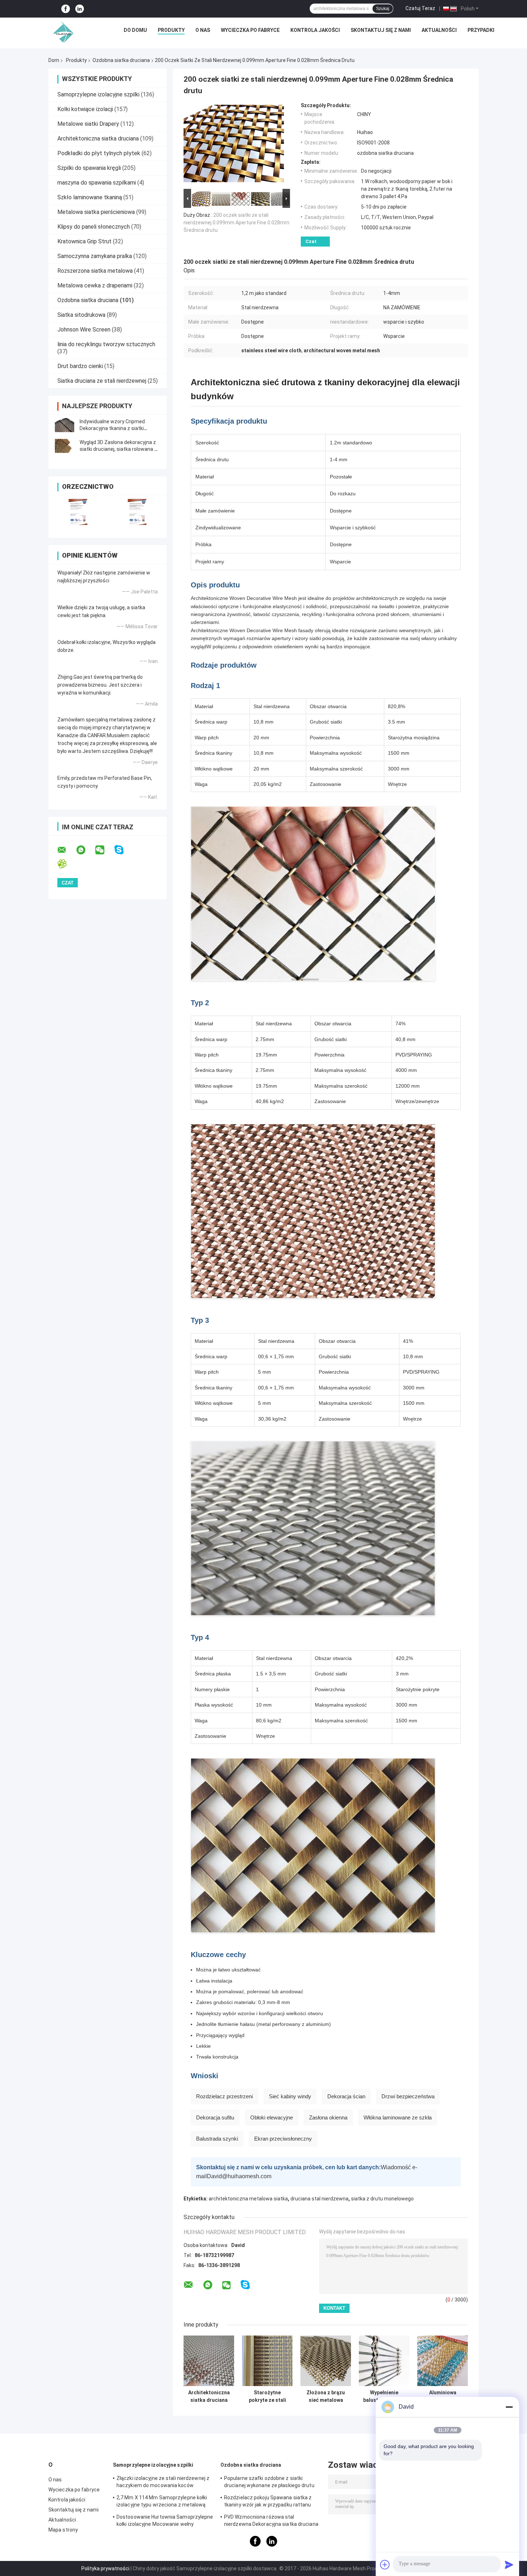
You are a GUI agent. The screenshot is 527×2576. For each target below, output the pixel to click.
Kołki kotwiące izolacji (85, 109)
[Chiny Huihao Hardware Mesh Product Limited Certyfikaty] (78, 512)
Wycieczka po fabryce (250, 30)
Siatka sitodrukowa (81, 315)
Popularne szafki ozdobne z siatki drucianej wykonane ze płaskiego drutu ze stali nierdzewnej (269, 2483)
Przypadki (481, 30)
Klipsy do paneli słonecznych (94, 227)
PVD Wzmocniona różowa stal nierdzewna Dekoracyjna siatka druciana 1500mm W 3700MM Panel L (271, 2522)
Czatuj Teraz (420, 8)
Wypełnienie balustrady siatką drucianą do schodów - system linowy (384, 2396)
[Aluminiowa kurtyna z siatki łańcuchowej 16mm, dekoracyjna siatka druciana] (443, 2361)
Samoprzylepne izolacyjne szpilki (98, 94)
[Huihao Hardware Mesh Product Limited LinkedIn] (80, 9)
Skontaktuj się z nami (381, 30)
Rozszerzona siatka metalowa (95, 271)
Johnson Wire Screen (84, 330)
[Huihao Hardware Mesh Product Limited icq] (67, 864)
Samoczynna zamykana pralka (95, 256)
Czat (311, 241)
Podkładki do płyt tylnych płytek (99, 153)
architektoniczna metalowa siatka (248, 2199)
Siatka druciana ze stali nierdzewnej (102, 381)
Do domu (135, 30)
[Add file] (385, 2565)
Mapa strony (63, 2530)
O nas (203, 30)
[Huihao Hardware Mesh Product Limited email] (66, 850)
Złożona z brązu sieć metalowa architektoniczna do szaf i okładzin (326, 2396)
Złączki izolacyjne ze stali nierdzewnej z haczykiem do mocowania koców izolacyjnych (163, 2483)
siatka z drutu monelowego (382, 2199)
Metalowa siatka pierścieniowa (96, 212)
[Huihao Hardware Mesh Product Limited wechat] (104, 850)
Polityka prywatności (105, 2568)
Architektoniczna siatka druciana (98, 139)
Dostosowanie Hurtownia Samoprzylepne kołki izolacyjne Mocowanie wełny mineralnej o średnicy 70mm (165, 2522)
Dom (54, 60)
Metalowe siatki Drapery (88, 124)
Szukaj (383, 9)
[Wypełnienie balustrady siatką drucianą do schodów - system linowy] (384, 2361)
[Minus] (509, 2407)
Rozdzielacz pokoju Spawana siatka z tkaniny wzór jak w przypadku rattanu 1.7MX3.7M (268, 2502)
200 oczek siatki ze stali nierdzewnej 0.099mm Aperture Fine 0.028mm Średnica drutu (236, 223)
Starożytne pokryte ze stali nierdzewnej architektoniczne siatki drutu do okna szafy (267, 2396)
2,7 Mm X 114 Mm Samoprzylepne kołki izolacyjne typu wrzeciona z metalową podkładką (162, 2502)
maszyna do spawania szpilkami (97, 183)
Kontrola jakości (315, 30)
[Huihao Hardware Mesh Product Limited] (62, 32)
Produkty (171, 30)
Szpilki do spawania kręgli (89, 168)
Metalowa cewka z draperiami (95, 285)
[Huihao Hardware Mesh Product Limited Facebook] (66, 9)
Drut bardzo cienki (80, 366)
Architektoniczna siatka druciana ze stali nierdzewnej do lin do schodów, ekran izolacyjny (209, 2396)
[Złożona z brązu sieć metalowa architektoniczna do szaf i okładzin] (326, 2361)
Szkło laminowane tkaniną (90, 197)
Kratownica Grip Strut (84, 241)
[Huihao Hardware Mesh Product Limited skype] (124, 850)
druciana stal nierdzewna (319, 2199)
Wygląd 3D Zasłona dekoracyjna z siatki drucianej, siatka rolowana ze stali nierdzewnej (120, 449)
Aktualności (439, 30)
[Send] (509, 2565)
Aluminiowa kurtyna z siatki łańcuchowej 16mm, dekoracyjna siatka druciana (443, 2396)
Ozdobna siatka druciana (121, 60)
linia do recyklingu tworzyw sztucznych (106, 344)
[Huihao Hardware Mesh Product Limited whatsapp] (85, 850)
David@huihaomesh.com (239, 2176)
